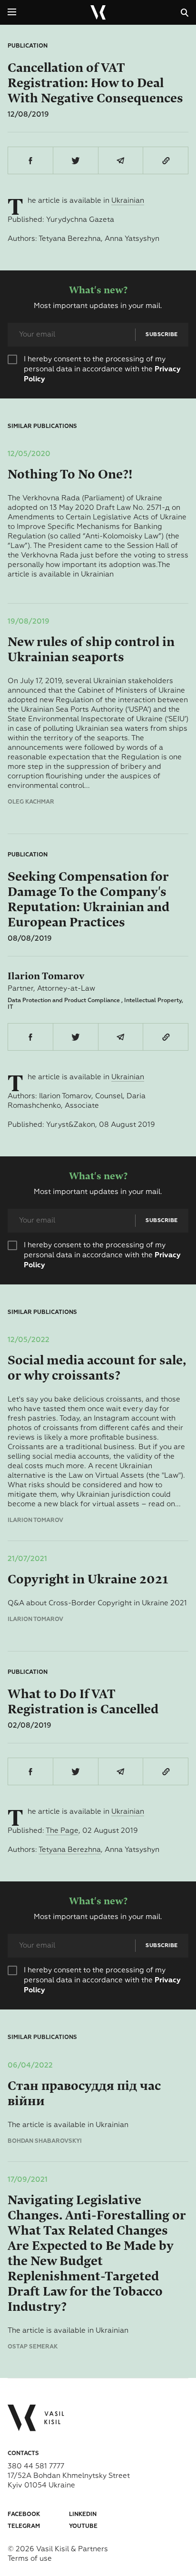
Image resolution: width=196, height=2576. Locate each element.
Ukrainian (128, 201)
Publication (28, 46)
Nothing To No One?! (70, 474)
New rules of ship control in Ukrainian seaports (91, 650)
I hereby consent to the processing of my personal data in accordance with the (102, 369)
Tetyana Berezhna (70, 1850)
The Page (62, 1831)
